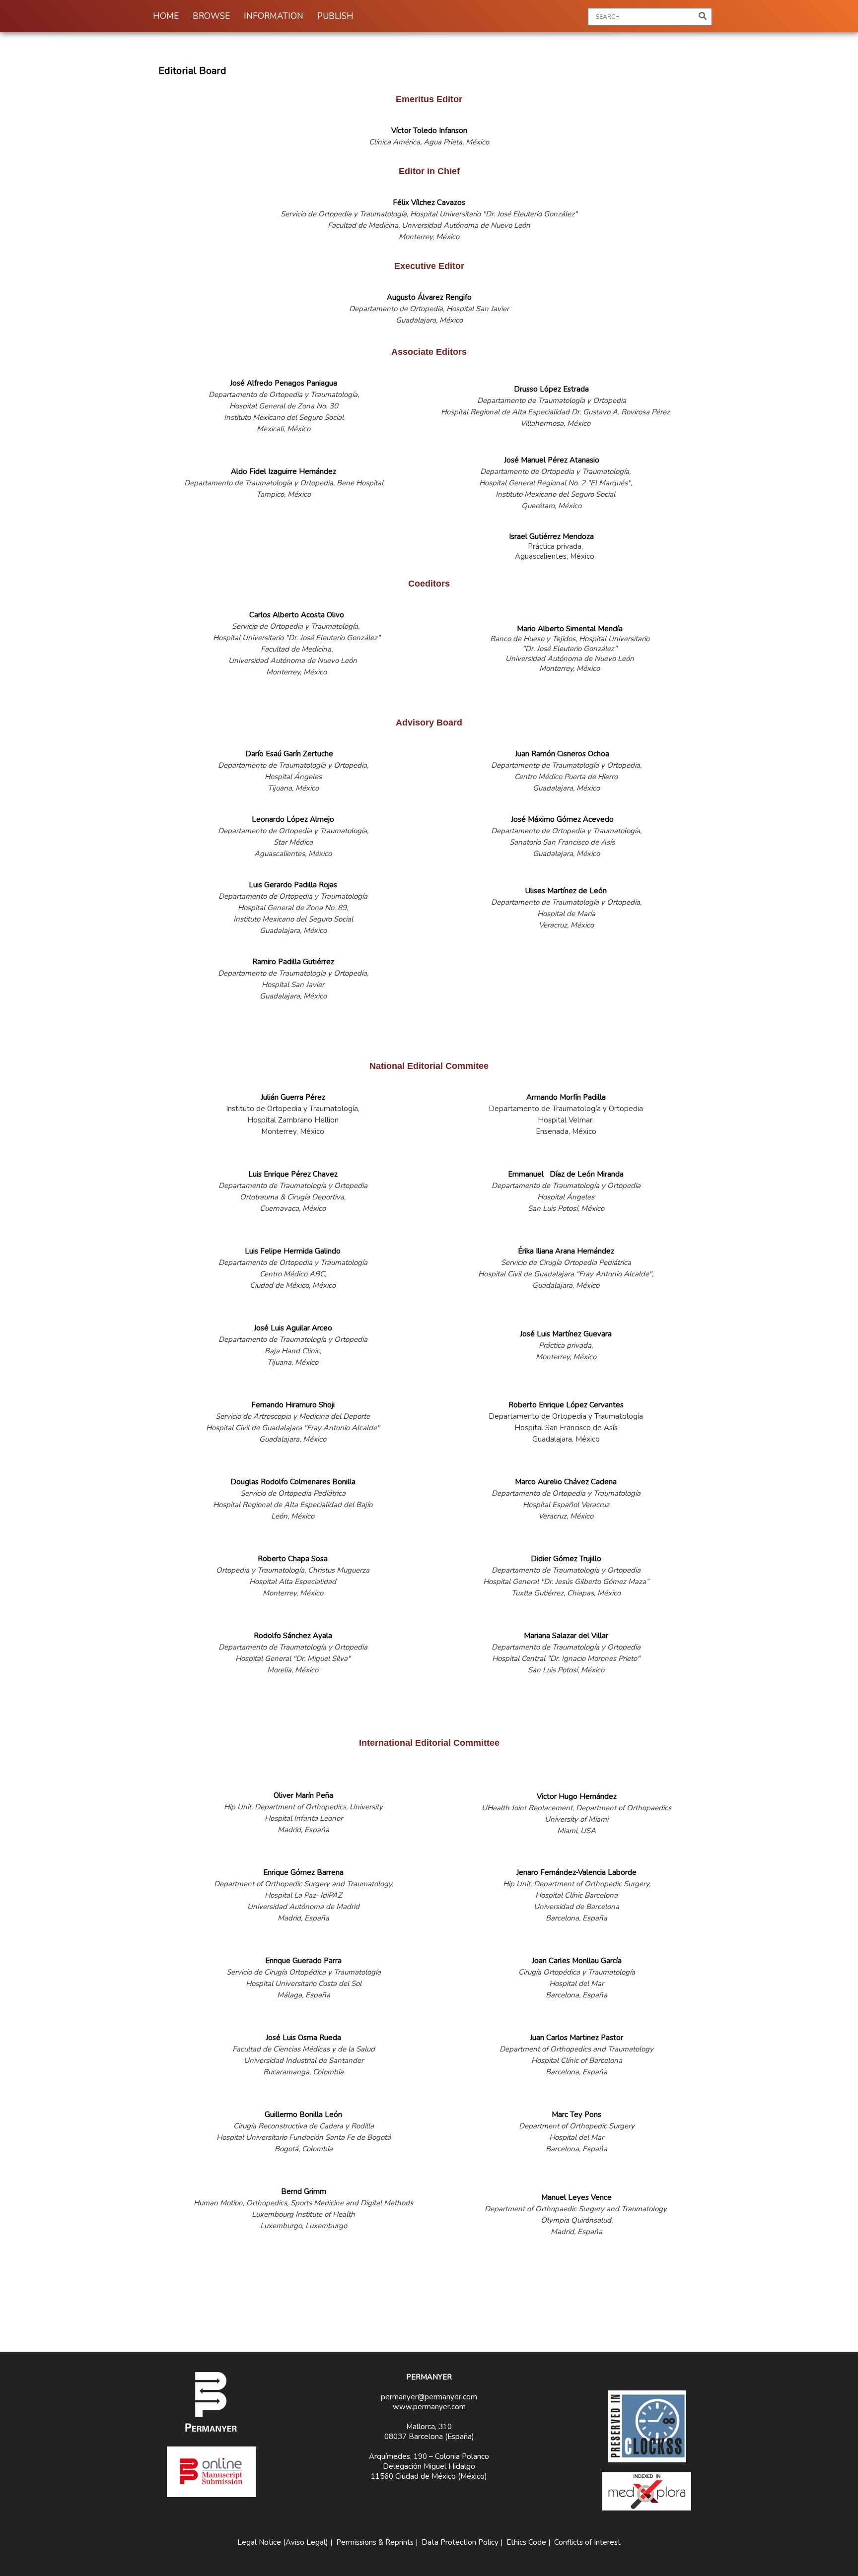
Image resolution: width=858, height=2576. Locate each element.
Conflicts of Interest (587, 2542)
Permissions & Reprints (375, 2542)
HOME (166, 16)
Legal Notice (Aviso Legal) (283, 2542)
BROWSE (211, 16)
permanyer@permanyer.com (429, 2397)
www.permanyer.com (429, 2407)
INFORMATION (274, 16)
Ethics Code (526, 2542)
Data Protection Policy (460, 2542)
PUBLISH (335, 16)
